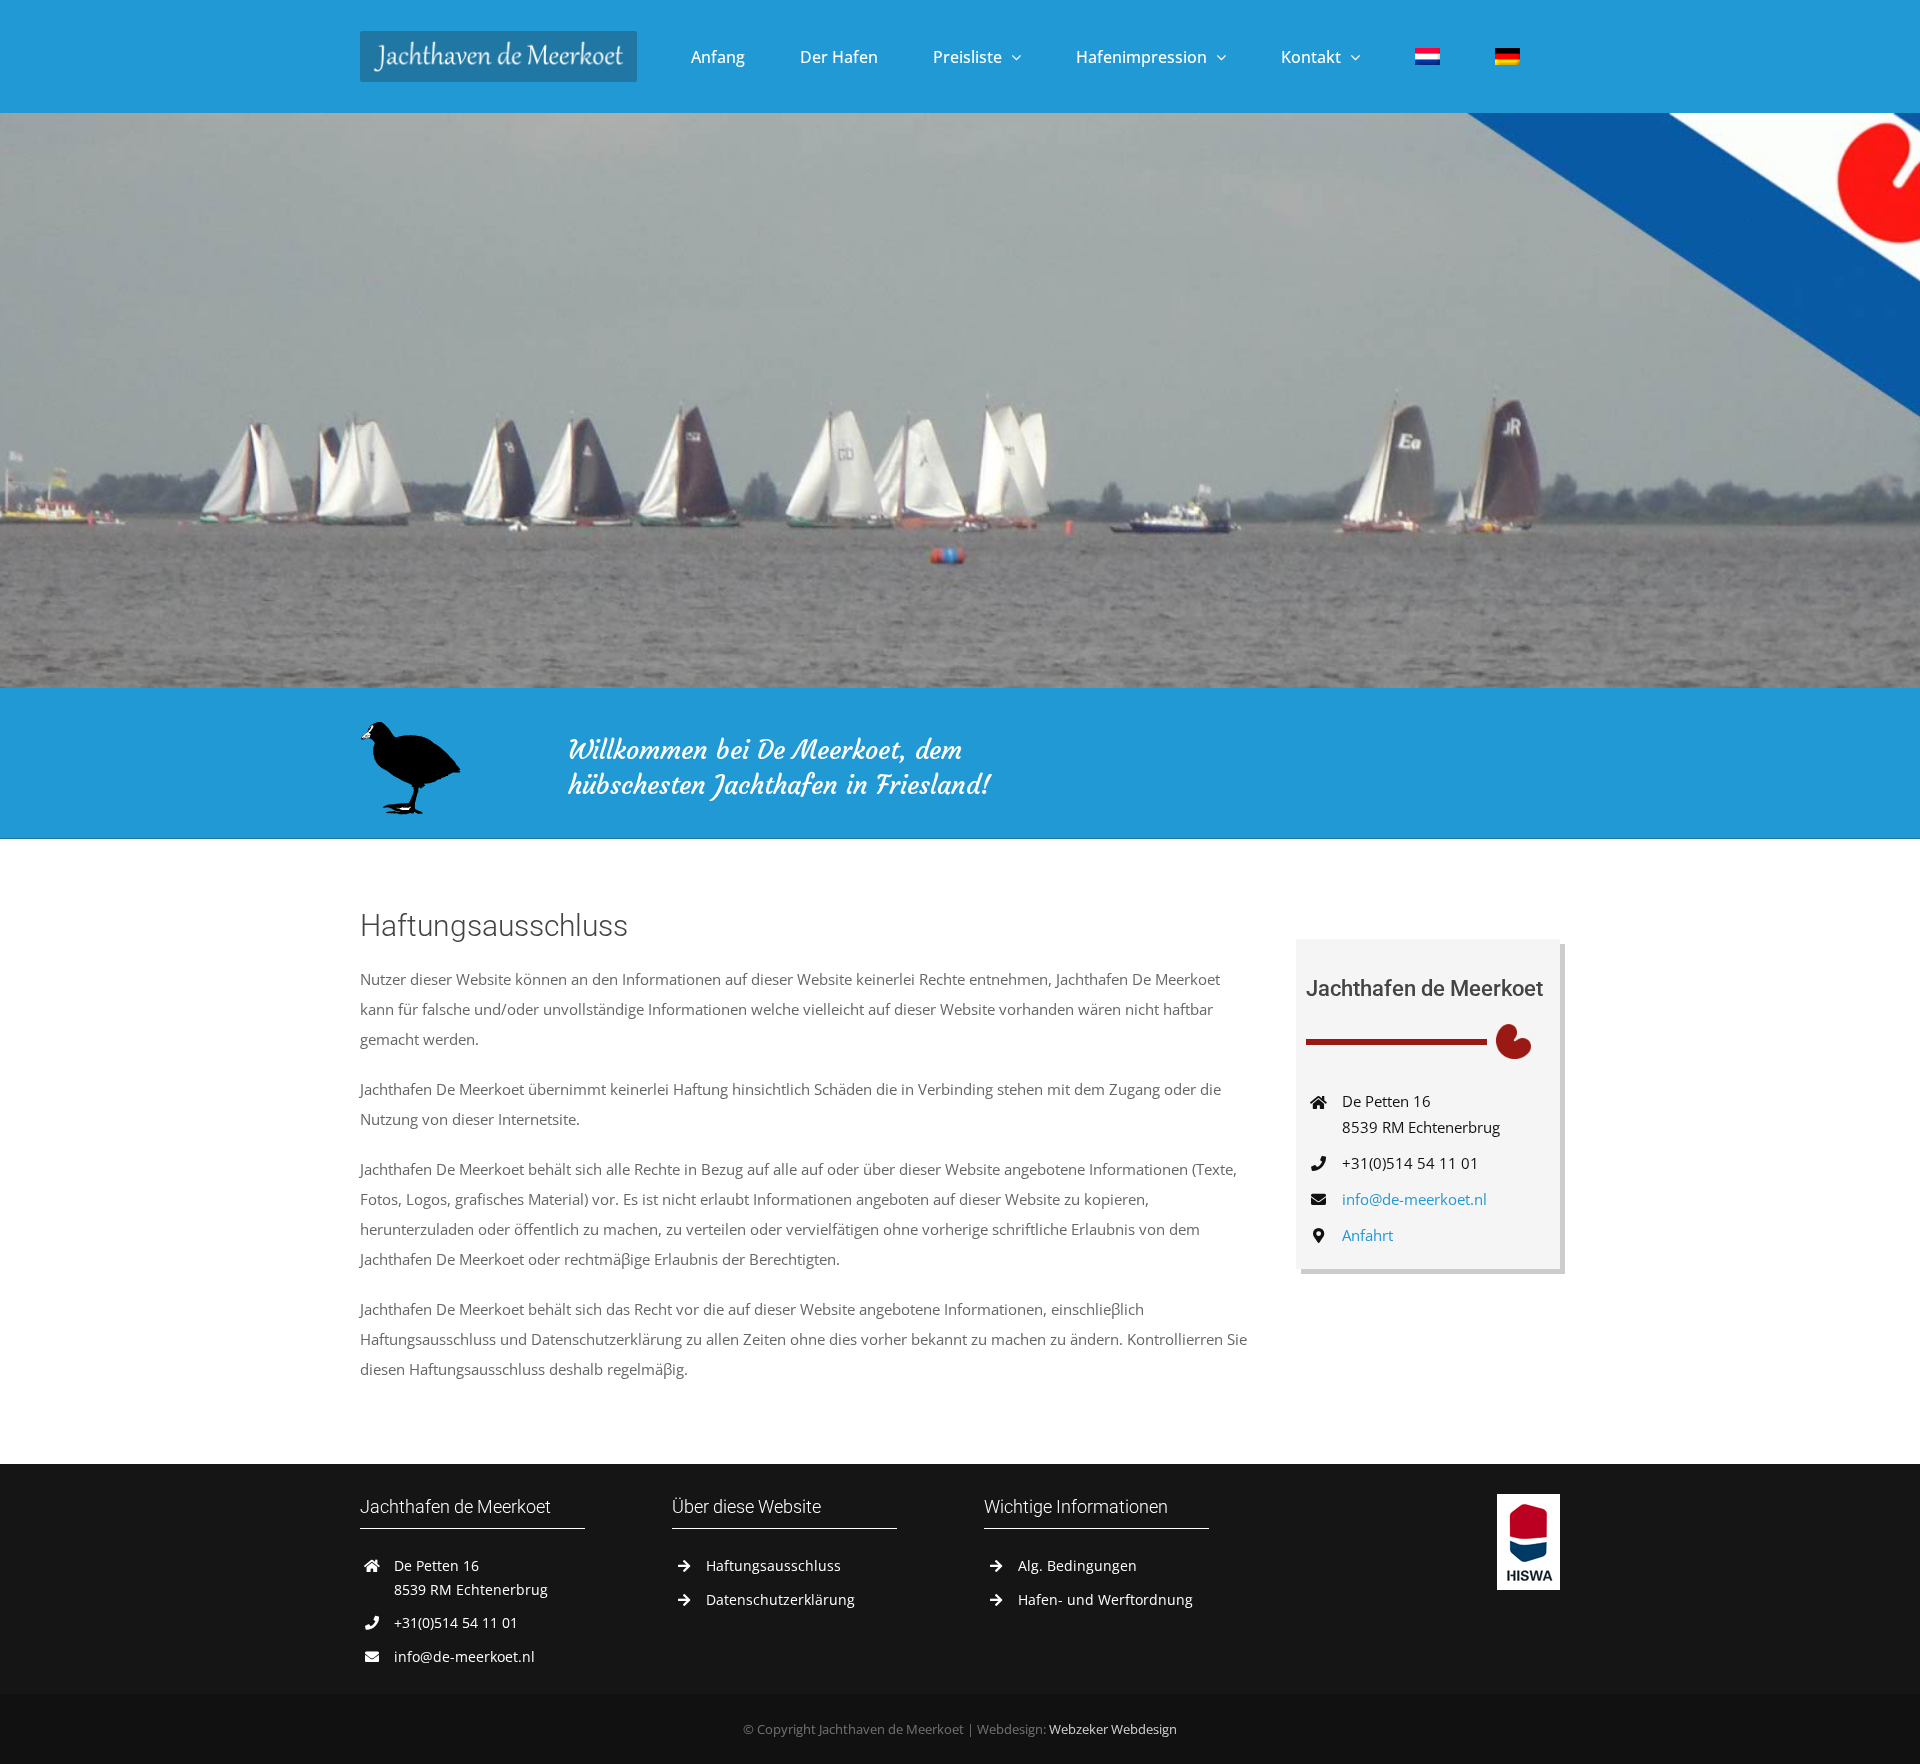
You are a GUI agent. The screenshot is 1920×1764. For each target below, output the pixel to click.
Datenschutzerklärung (780, 1599)
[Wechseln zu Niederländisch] (1427, 56)
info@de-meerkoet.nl (1414, 1199)
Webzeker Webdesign (1113, 1729)
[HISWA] (1528, 1501)
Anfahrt (1367, 1235)
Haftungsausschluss (773, 1565)
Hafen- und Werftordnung (1105, 1599)
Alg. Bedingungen (1077, 1565)
